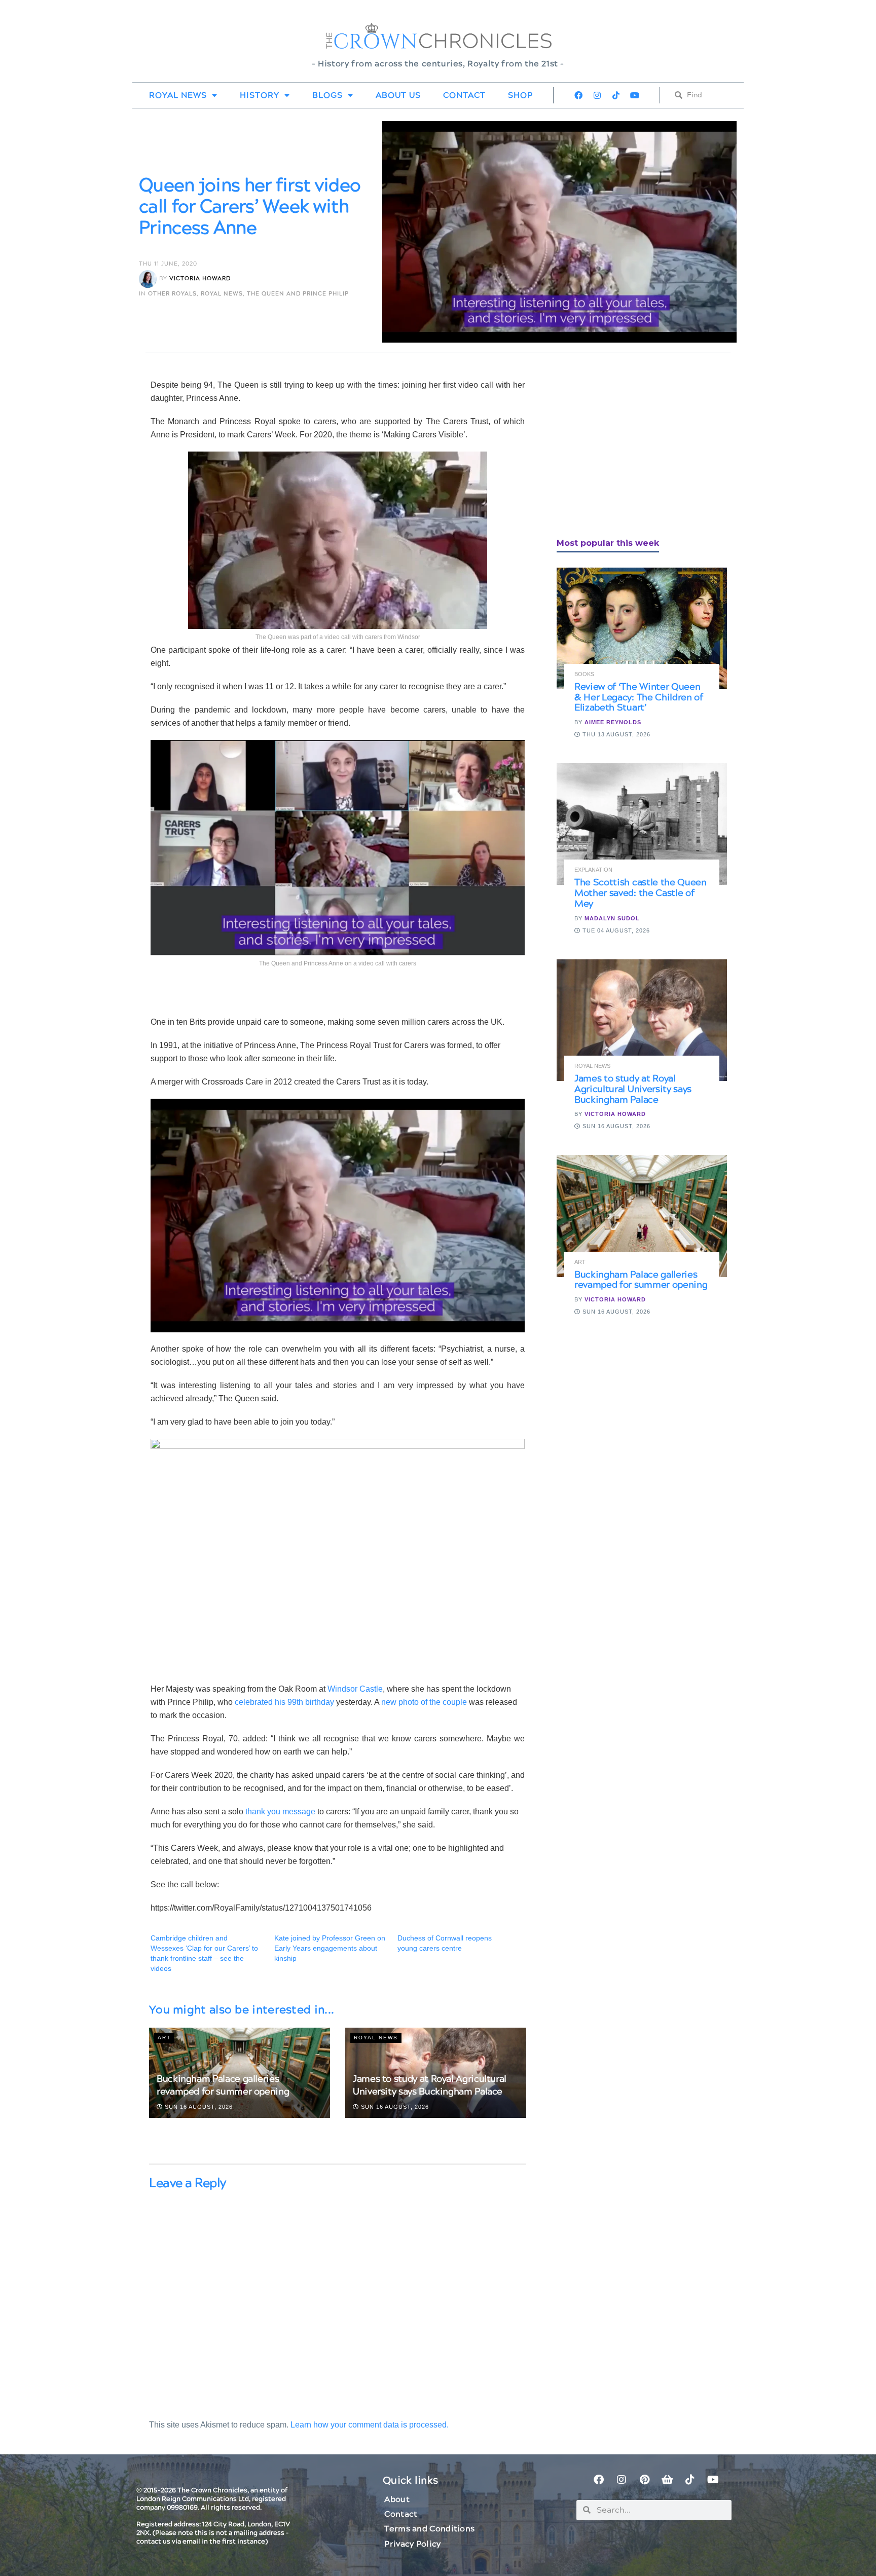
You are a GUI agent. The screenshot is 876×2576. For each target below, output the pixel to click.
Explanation (593, 870)
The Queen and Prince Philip (298, 294)
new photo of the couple (424, 1702)
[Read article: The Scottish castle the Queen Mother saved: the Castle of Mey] (642, 824)
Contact (464, 95)
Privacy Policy (412, 2544)
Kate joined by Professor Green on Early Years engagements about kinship (330, 1948)
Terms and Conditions (429, 2529)
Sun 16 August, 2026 (198, 2107)
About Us (398, 95)
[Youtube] (635, 95)
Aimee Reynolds (613, 722)
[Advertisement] (633, 450)
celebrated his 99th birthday (284, 1702)
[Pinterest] (644, 2480)
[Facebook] (578, 95)
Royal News (178, 95)
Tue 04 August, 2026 (615, 930)
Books (584, 674)
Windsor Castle (355, 1689)
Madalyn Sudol (612, 918)
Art (164, 2038)
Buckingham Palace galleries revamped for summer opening (223, 2085)
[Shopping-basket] (667, 2480)
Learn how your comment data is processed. (370, 2425)
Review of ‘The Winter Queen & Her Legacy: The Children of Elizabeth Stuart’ (639, 698)
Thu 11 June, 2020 (168, 264)
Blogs (327, 95)
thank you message (280, 1812)
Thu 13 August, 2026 (615, 734)
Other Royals (172, 294)
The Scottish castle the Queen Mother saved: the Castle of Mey (641, 893)
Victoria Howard (200, 278)
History (260, 95)
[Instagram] (597, 95)
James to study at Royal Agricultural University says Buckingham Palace (430, 2085)
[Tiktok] (616, 95)
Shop (520, 95)
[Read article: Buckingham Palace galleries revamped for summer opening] (642, 1216)
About (397, 2499)
